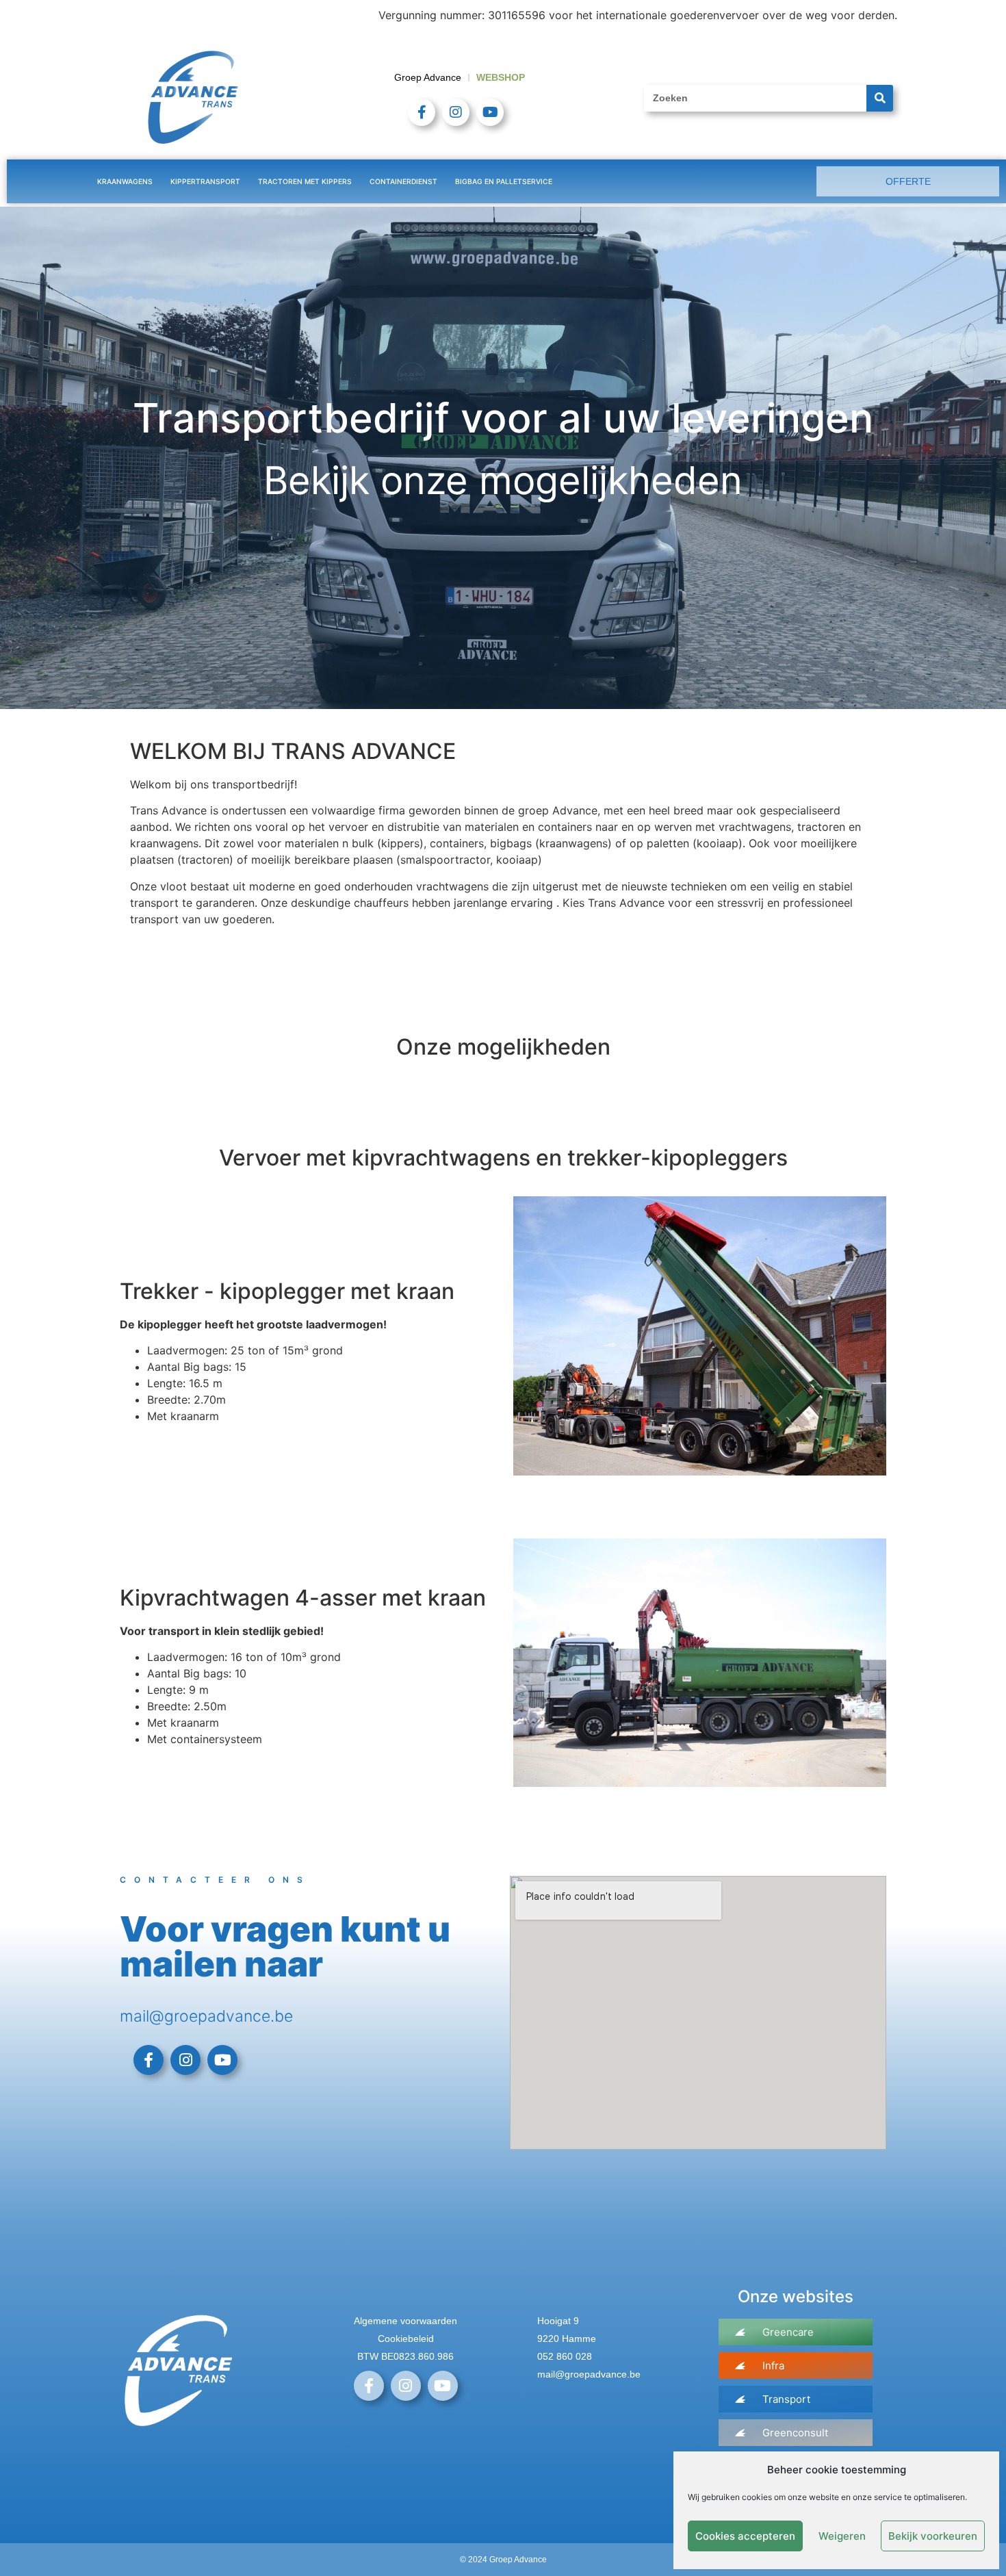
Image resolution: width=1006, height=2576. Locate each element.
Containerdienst (403, 181)
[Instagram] (456, 112)
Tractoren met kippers (305, 181)
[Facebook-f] (422, 112)
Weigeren (842, 2536)
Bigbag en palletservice (504, 181)
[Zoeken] (880, 98)
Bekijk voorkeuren (933, 2536)
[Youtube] (490, 112)
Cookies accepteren (745, 2536)
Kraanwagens (125, 181)
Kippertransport (205, 181)
